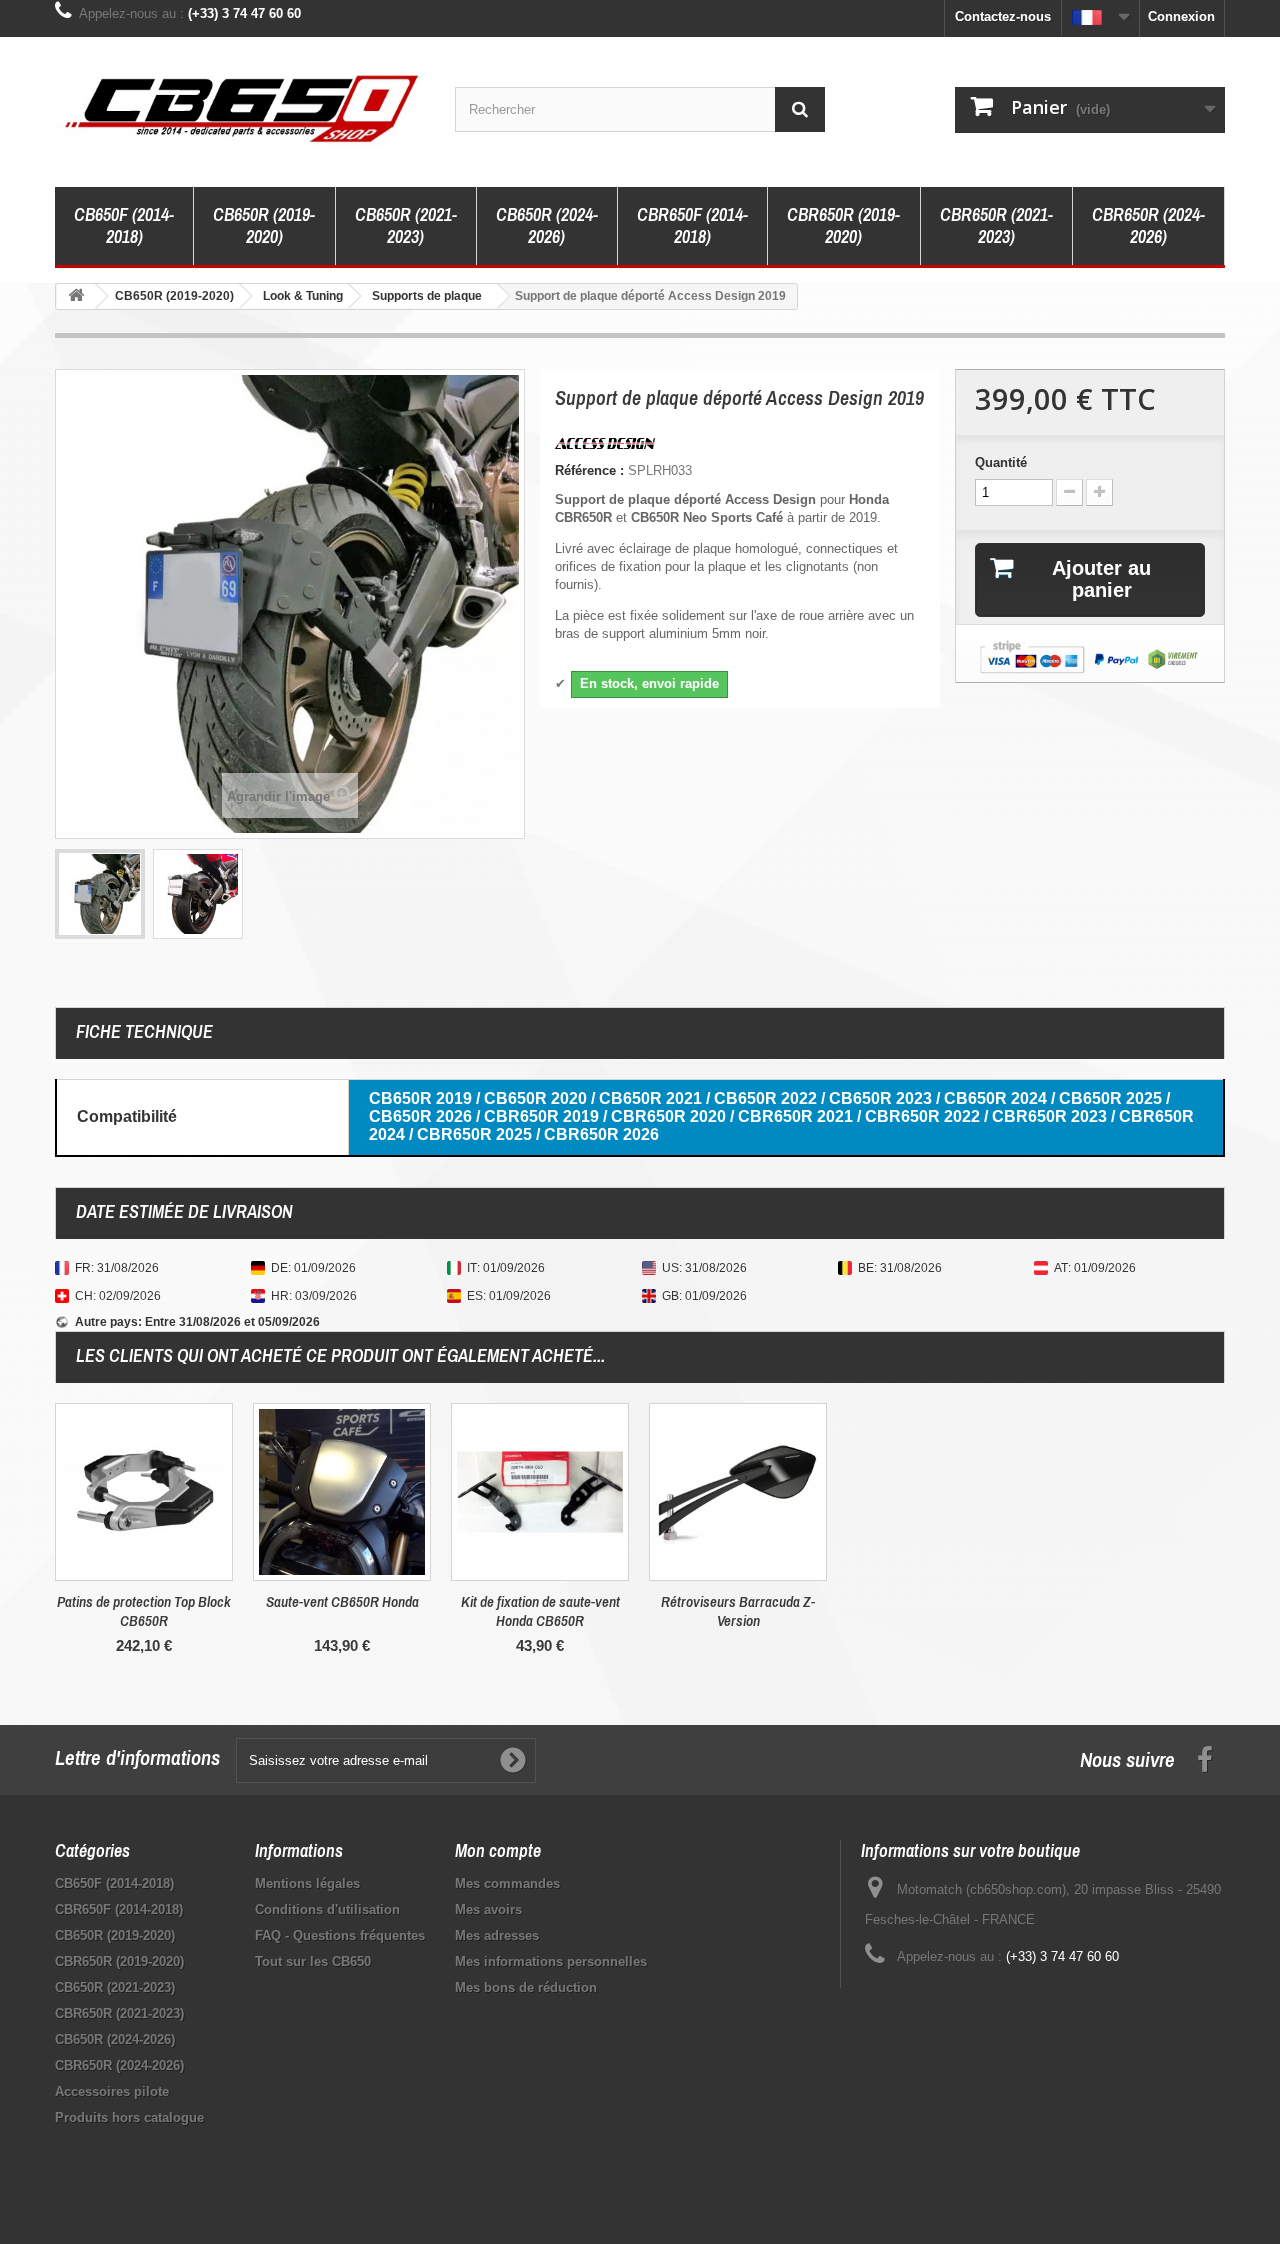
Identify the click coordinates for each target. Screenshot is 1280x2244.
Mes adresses (497, 1935)
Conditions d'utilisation (327, 1909)
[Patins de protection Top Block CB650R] (144, 1492)
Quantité (1001, 462)
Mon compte (498, 1850)
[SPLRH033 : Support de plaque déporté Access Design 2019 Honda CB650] (100, 894)
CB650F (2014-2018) (124, 225)
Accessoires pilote (112, 2091)
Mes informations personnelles (551, 1961)
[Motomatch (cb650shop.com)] (240, 107)
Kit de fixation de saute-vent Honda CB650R (540, 1611)
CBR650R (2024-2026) (1148, 225)
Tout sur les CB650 (313, 1961)
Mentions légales (307, 1883)
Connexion (1181, 16)
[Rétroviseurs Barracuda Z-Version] (738, 1492)
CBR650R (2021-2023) (996, 225)
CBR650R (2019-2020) (843, 225)
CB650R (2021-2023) (406, 225)
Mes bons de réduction (526, 1987)
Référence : (589, 470)
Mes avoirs (488, 1909)
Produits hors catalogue (129, 2117)
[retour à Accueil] (76, 296)
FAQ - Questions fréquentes (340, 1935)
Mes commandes (507, 1883)
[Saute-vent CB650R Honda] (342, 1492)
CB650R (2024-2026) (547, 225)
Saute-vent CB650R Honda (342, 1601)
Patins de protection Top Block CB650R (144, 1611)
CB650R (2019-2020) (264, 225)
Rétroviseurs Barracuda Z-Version (738, 1611)
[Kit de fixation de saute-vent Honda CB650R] (540, 1492)
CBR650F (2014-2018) (692, 225)
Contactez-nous (1003, 16)
